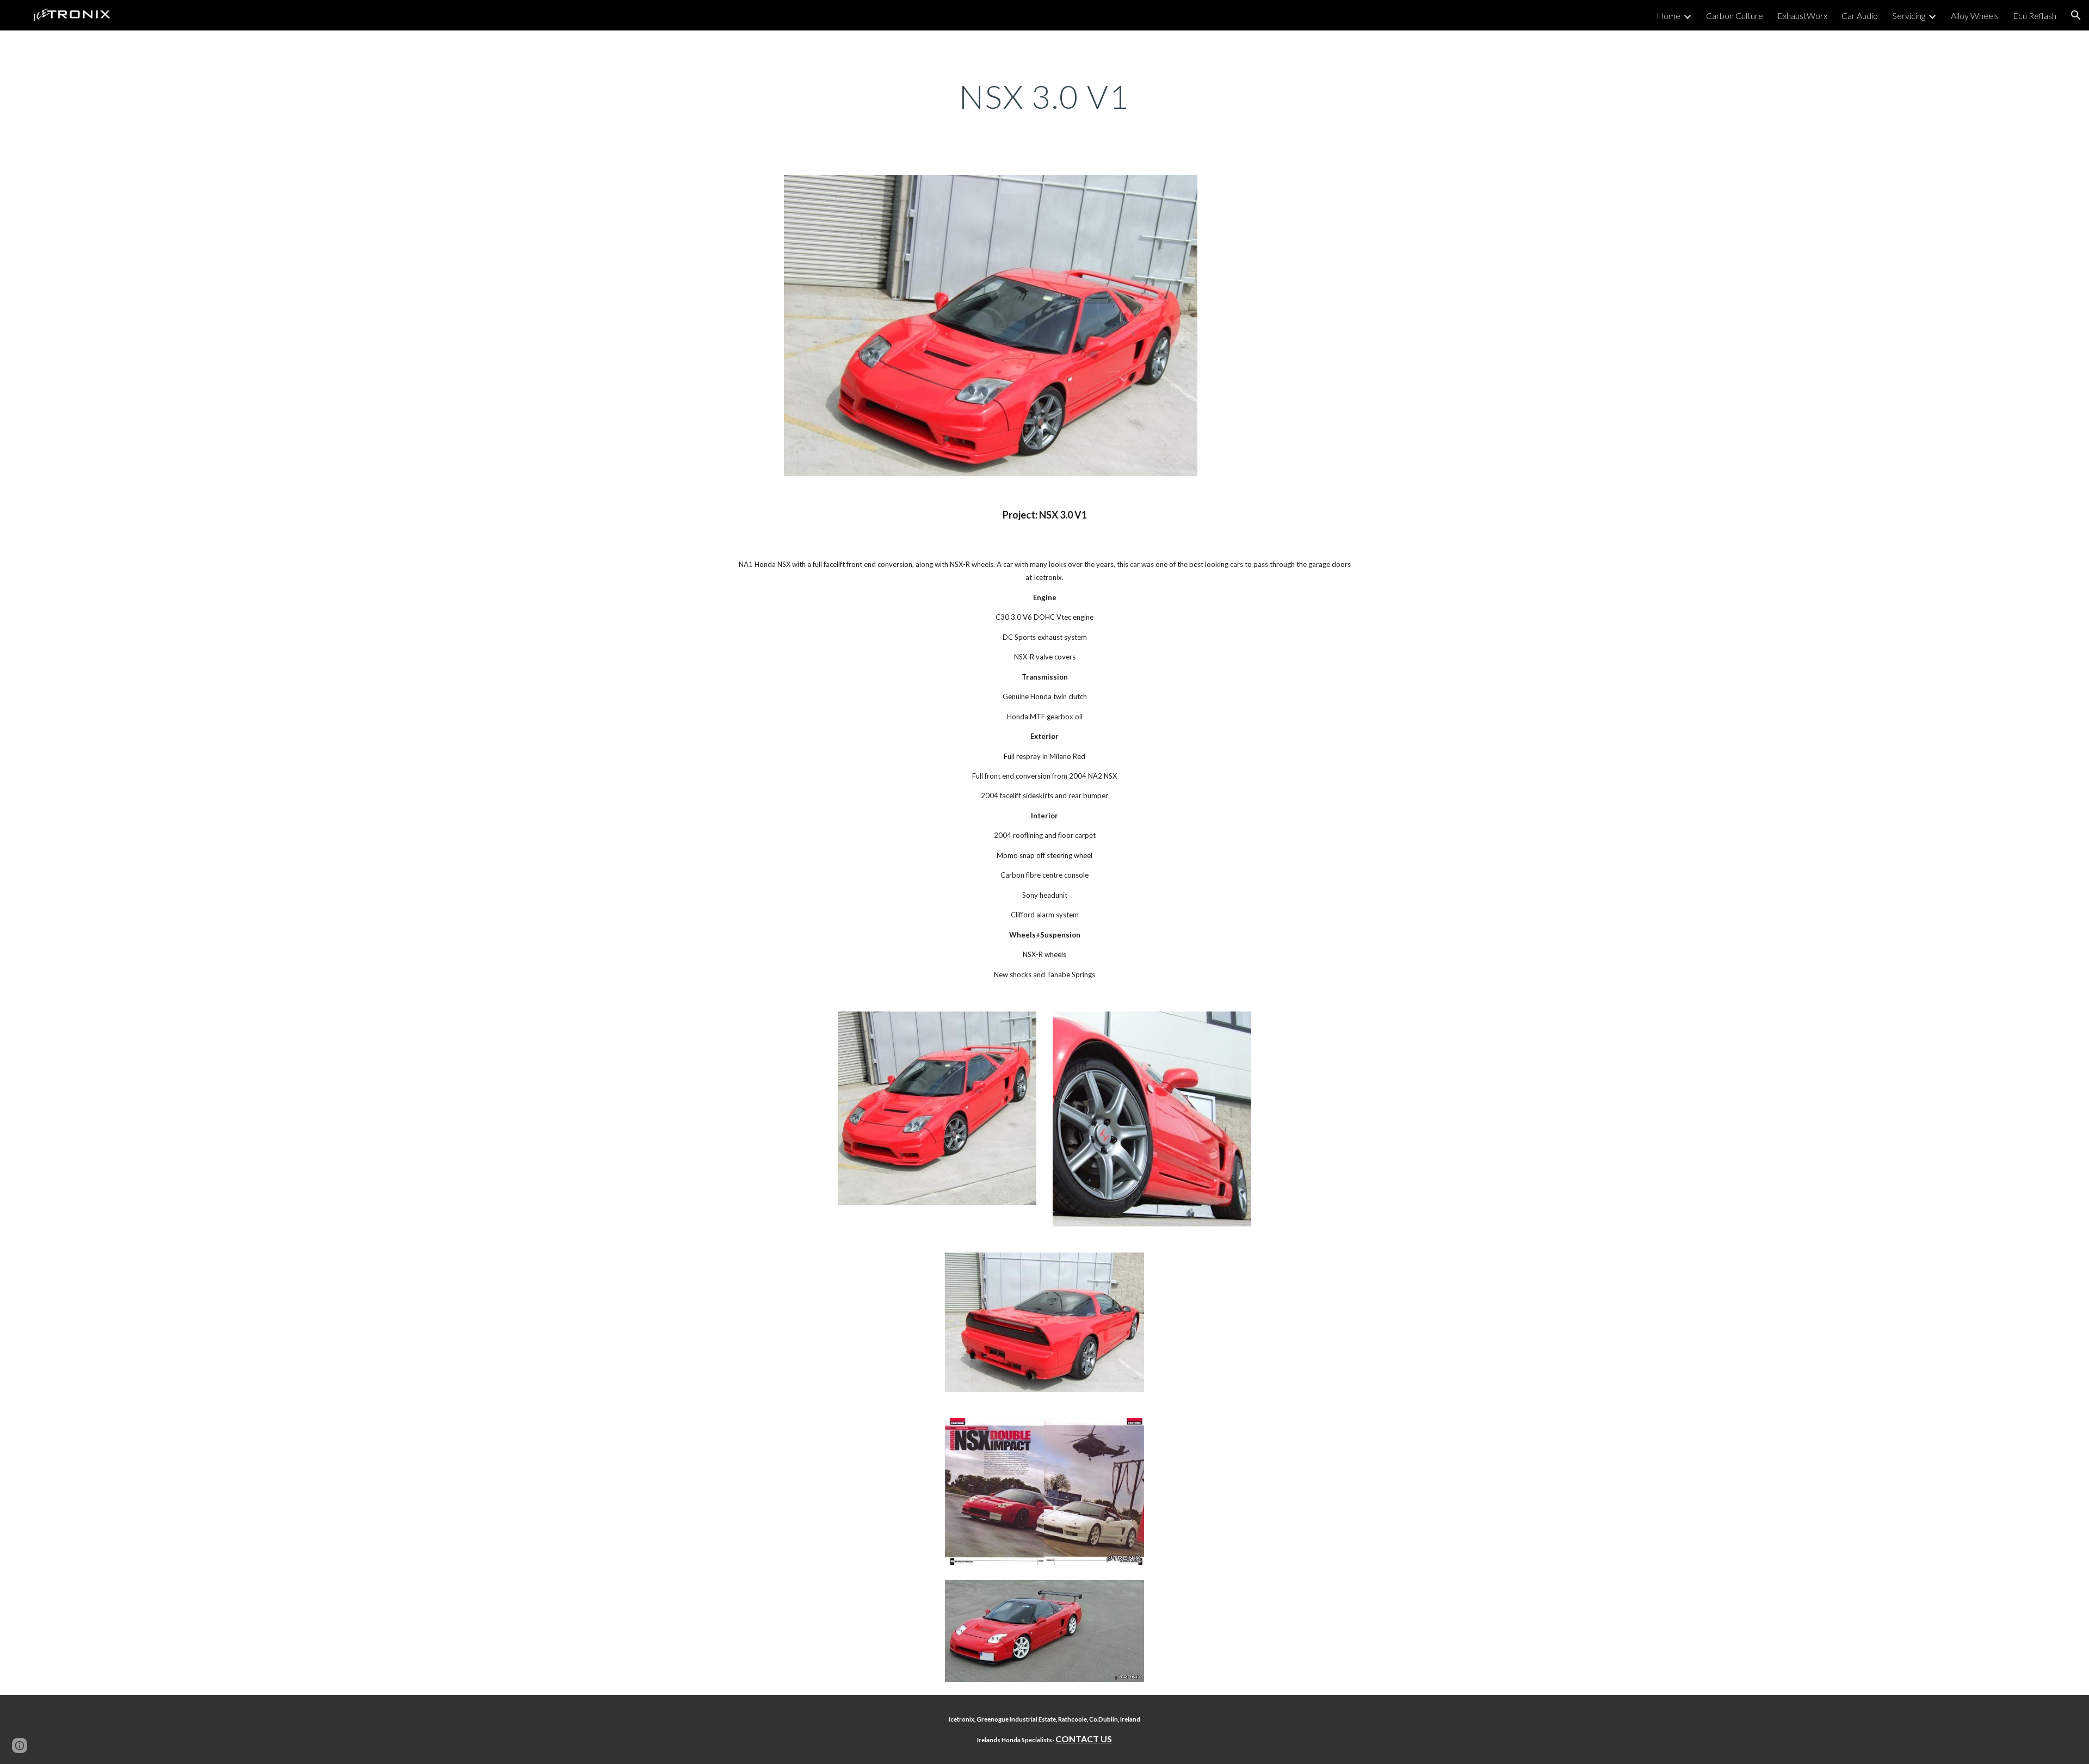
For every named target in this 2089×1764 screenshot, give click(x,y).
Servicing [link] (1909, 16)
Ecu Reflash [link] (2035, 16)
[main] (1044, 96)
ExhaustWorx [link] (1802, 16)
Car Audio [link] (1860, 16)
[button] (2076, 15)
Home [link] (1668, 16)
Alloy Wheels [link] (1975, 16)
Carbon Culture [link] (1735, 16)
